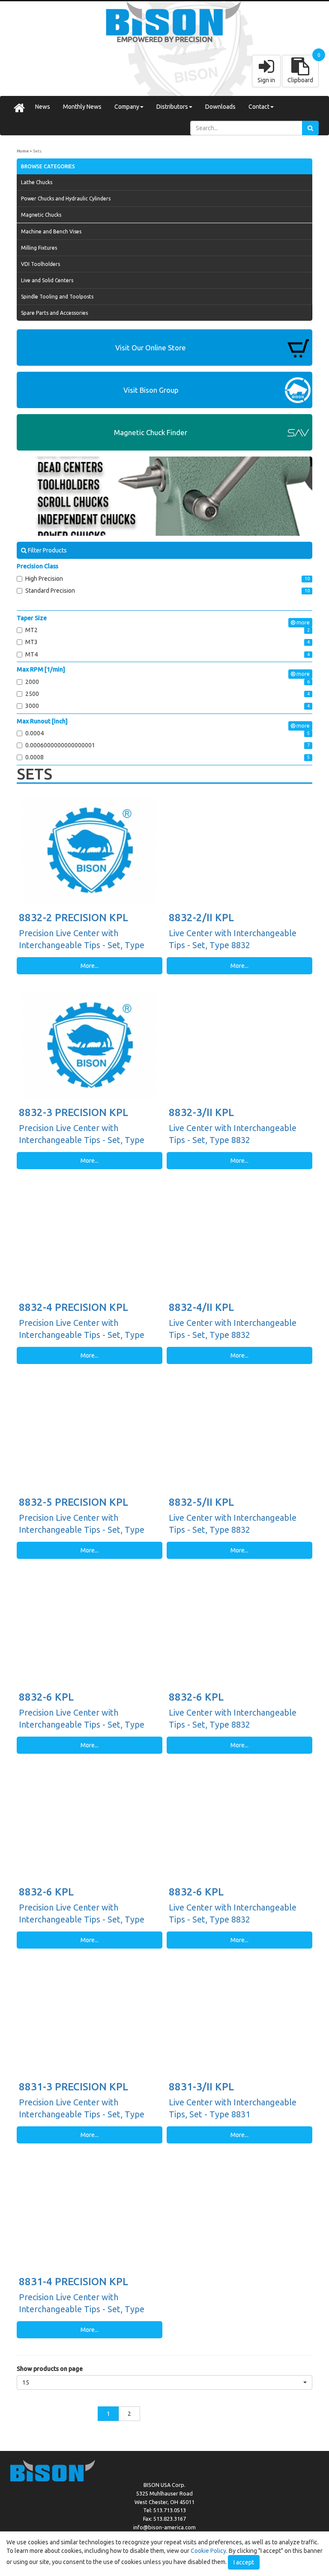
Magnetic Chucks (41, 215)
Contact (259, 107)
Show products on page (50, 2369)
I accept (244, 2562)
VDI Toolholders (40, 264)
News (43, 107)
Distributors (172, 107)
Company (127, 107)
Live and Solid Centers (47, 280)
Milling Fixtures (39, 248)
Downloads (220, 107)
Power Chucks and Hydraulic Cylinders (66, 198)
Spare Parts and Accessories (54, 313)
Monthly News (82, 107)
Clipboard (300, 80)
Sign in (266, 80)
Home (23, 151)
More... (90, 966)
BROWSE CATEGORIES (48, 166)
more (302, 622)
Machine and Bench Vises (51, 231)
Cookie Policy (208, 2551)
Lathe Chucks (37, 182)
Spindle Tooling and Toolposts (57, 297)
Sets (37, 151)
